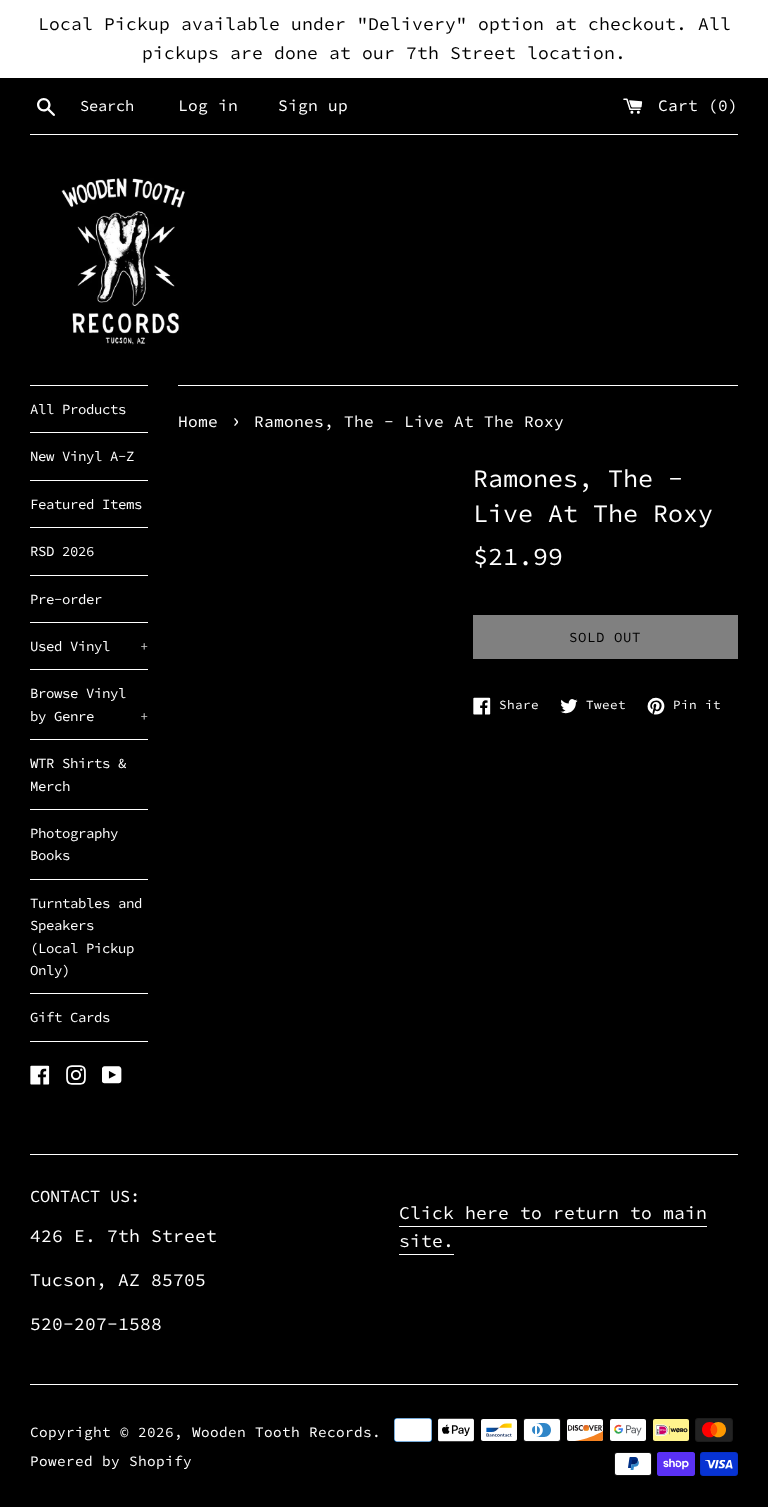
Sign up (313, 105)
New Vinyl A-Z (82, 456)
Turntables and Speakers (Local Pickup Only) (86, 936)
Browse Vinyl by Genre (89, 704)
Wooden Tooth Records (282, 1432)
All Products (78, 409)
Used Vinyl (89, 646)
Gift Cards (70, 1017)
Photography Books (74, 844)
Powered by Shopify (111, 1461)
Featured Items (86, 504)
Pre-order (66, 599)
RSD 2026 (62, 551)
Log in (208, 105)
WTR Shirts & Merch (78, 774)
